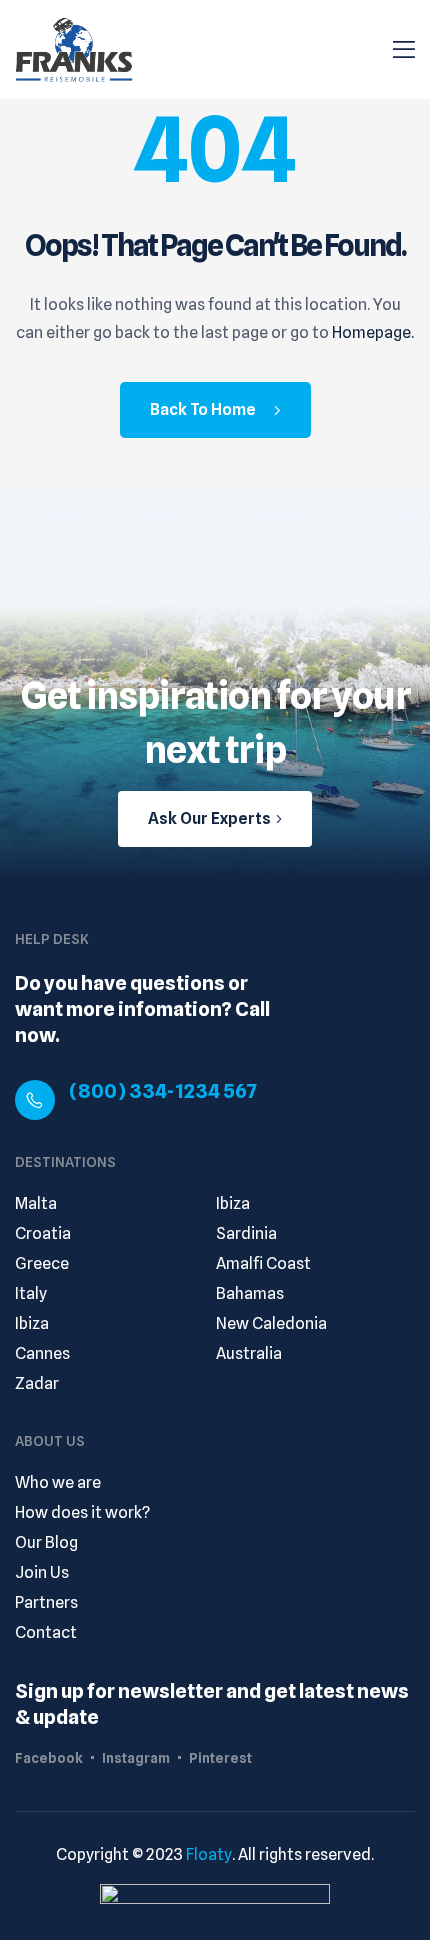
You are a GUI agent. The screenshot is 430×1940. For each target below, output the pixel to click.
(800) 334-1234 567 (163, 1091)
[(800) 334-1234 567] (35, 1100)
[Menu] (404, 49)
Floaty (209, 1854)
